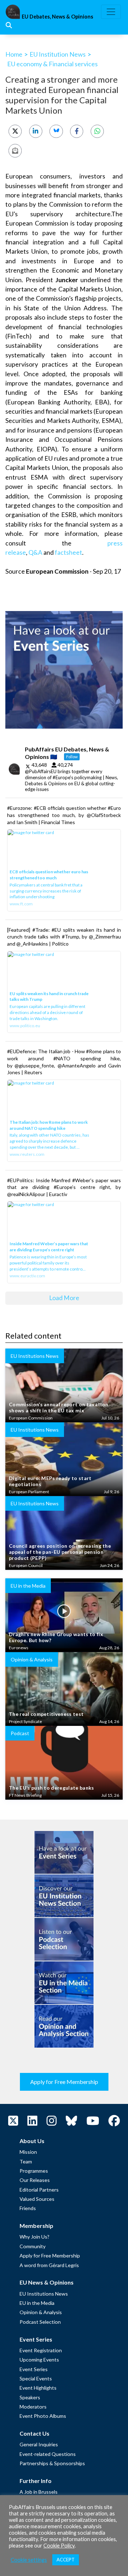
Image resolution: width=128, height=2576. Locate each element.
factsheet (68, 552)
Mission (28, 2152)
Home (14, 54)
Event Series (34, 2369)
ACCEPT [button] (66, 2560)
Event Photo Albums (43, 2416)
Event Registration (41, 2350)
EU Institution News (58, 54)
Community (33, 2246)
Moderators (33, 2407)
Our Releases (35, 2180)
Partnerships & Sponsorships (52, 2463)
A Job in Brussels (39, 2492)
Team (26, 2161)
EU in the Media (37, 2303)
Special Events (36, 2378)
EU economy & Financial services (52, 64)
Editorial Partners (39, 2190)
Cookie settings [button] (29, 2560)
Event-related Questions (48, 2454)
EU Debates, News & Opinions (57, 17)
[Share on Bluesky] (56, 131)
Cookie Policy (59, 2546)
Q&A (35, 552)
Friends (28, 2208)
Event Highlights (38, 2388)
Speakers (30, 2397)
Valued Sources (37, 2199)
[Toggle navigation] (111, 12)
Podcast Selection (40, 2322)
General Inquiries (39, 2444)
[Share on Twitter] (15, 131)
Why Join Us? (34, 2237)
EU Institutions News (44, 2294)
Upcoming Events (39, 2360)
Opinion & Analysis (41, 2312)
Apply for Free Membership (64, 2082)
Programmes (34, 2171)
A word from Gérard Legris (49, 2265)
